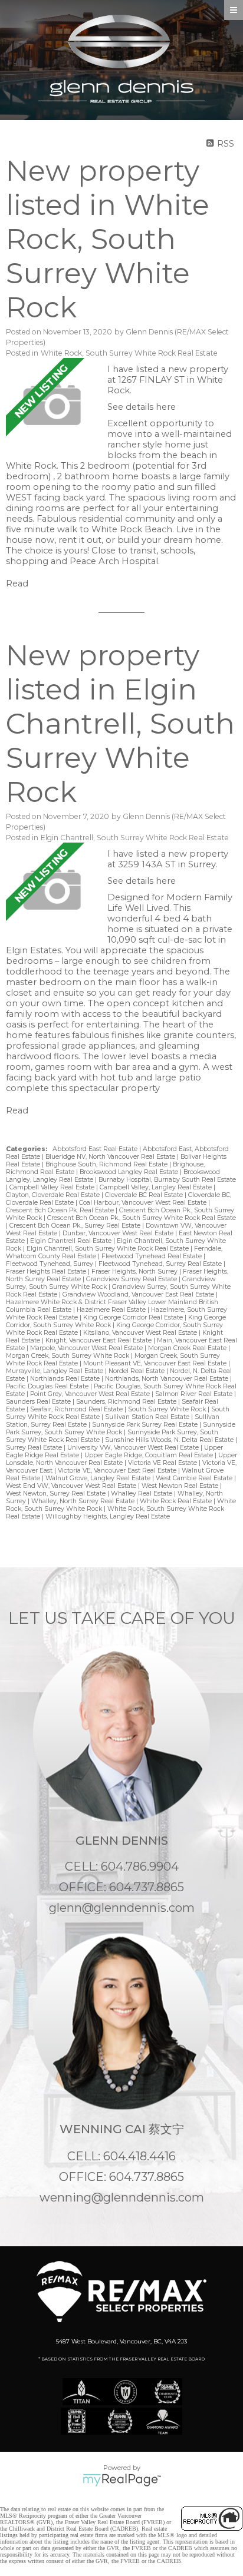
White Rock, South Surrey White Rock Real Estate (129, 353)
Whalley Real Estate (142, 1493)
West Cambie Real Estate (195, 1478)
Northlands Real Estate (66, 1379)
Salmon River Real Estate (195, 1394)
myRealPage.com (122, 2480)
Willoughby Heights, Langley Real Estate (108, 1516)
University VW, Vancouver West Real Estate (134, 1448)
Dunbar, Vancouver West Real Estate (119, 1233)
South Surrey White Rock (168, 1409)
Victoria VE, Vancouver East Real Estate (118, 1471)
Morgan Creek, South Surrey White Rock (68, 1356)
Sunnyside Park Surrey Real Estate (146, 1425)
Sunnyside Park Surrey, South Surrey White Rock (121, 1428)
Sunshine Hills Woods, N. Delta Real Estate (170, 1440)
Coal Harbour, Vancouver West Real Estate (144, 1203)
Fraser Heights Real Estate (47, 1272)
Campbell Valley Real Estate (53, 1187)
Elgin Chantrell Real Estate (72, 1241)
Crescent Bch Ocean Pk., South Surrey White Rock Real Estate (142, 1218)
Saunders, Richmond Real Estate (127, 1402)
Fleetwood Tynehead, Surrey (50, 1264)
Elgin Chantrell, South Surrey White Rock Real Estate (135, 838)
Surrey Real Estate (35, 1448)
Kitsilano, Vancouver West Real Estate (141, 1333)
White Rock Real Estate (177, 1501)
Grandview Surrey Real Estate (132, 1279)
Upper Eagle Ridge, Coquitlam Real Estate (150, 1455)
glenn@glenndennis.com (122, 1908)
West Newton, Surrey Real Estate (57, 1493)
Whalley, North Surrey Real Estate (84, 1501)
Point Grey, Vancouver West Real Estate (91, 1394)
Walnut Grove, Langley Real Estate (99, 1478)
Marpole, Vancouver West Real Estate (87, 1348)
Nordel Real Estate (137, 1371)
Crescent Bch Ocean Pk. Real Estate (61, 1210)
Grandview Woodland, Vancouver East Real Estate (139, 1294)
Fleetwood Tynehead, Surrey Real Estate (161, 1264)
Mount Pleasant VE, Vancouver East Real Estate (156, 1363)
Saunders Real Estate (39, 1402)
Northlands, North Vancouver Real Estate (168, 1379)
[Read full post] (52, 405)
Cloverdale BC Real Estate (145, 1195)
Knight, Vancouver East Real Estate (99, 1340)
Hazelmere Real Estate (112, 1310)
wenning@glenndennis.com (122, 2197)
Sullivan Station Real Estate (148, 1417)
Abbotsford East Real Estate (96, 1149)
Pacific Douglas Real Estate (48, 1386)
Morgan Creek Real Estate (188, 1348)
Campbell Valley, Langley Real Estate (157, 1187)
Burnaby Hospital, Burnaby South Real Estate (167, 1180)
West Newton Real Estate (181, 1486)
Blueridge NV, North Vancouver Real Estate (111, 1157)
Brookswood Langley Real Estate (130, 1172)
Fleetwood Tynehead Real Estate (152, 1256)
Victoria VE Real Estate (163, 1463)
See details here (142, 407)
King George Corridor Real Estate (134, 1317)
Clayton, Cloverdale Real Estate (54, 1195)
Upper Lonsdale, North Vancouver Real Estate (121, 1459)
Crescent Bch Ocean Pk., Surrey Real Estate (76, 1226)
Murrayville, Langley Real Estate (55, 1371)
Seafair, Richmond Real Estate (77, 1409)
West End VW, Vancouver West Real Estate (72, 1486)
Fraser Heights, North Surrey (135, 1272)
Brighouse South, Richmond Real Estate (107, 1164)
